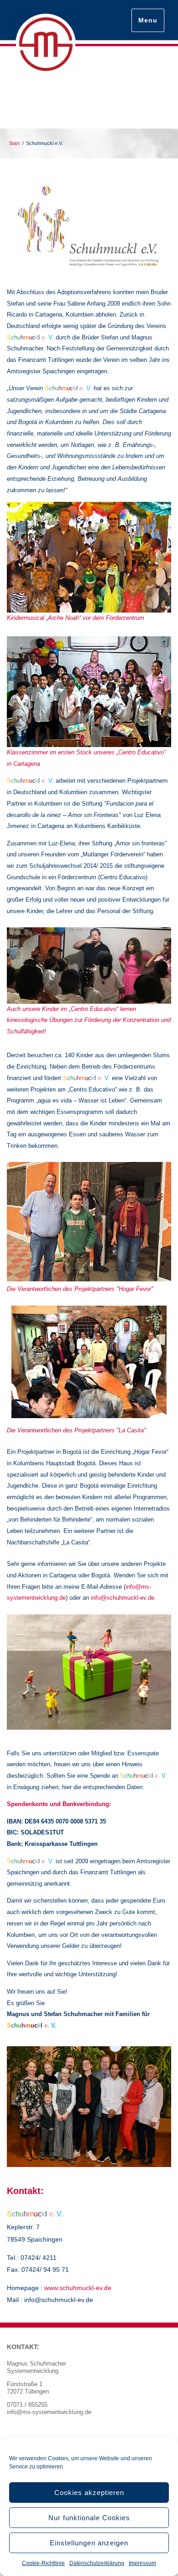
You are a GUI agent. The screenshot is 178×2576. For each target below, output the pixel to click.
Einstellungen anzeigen (89, 2543)
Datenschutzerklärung (97, 2563)
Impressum (142, 2563)
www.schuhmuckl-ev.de (78, 2288)
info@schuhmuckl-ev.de (123, 1598)
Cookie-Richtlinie (43, 2563)
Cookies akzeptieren (89, 2493)
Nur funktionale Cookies (89, 2518)
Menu (148, 20)
